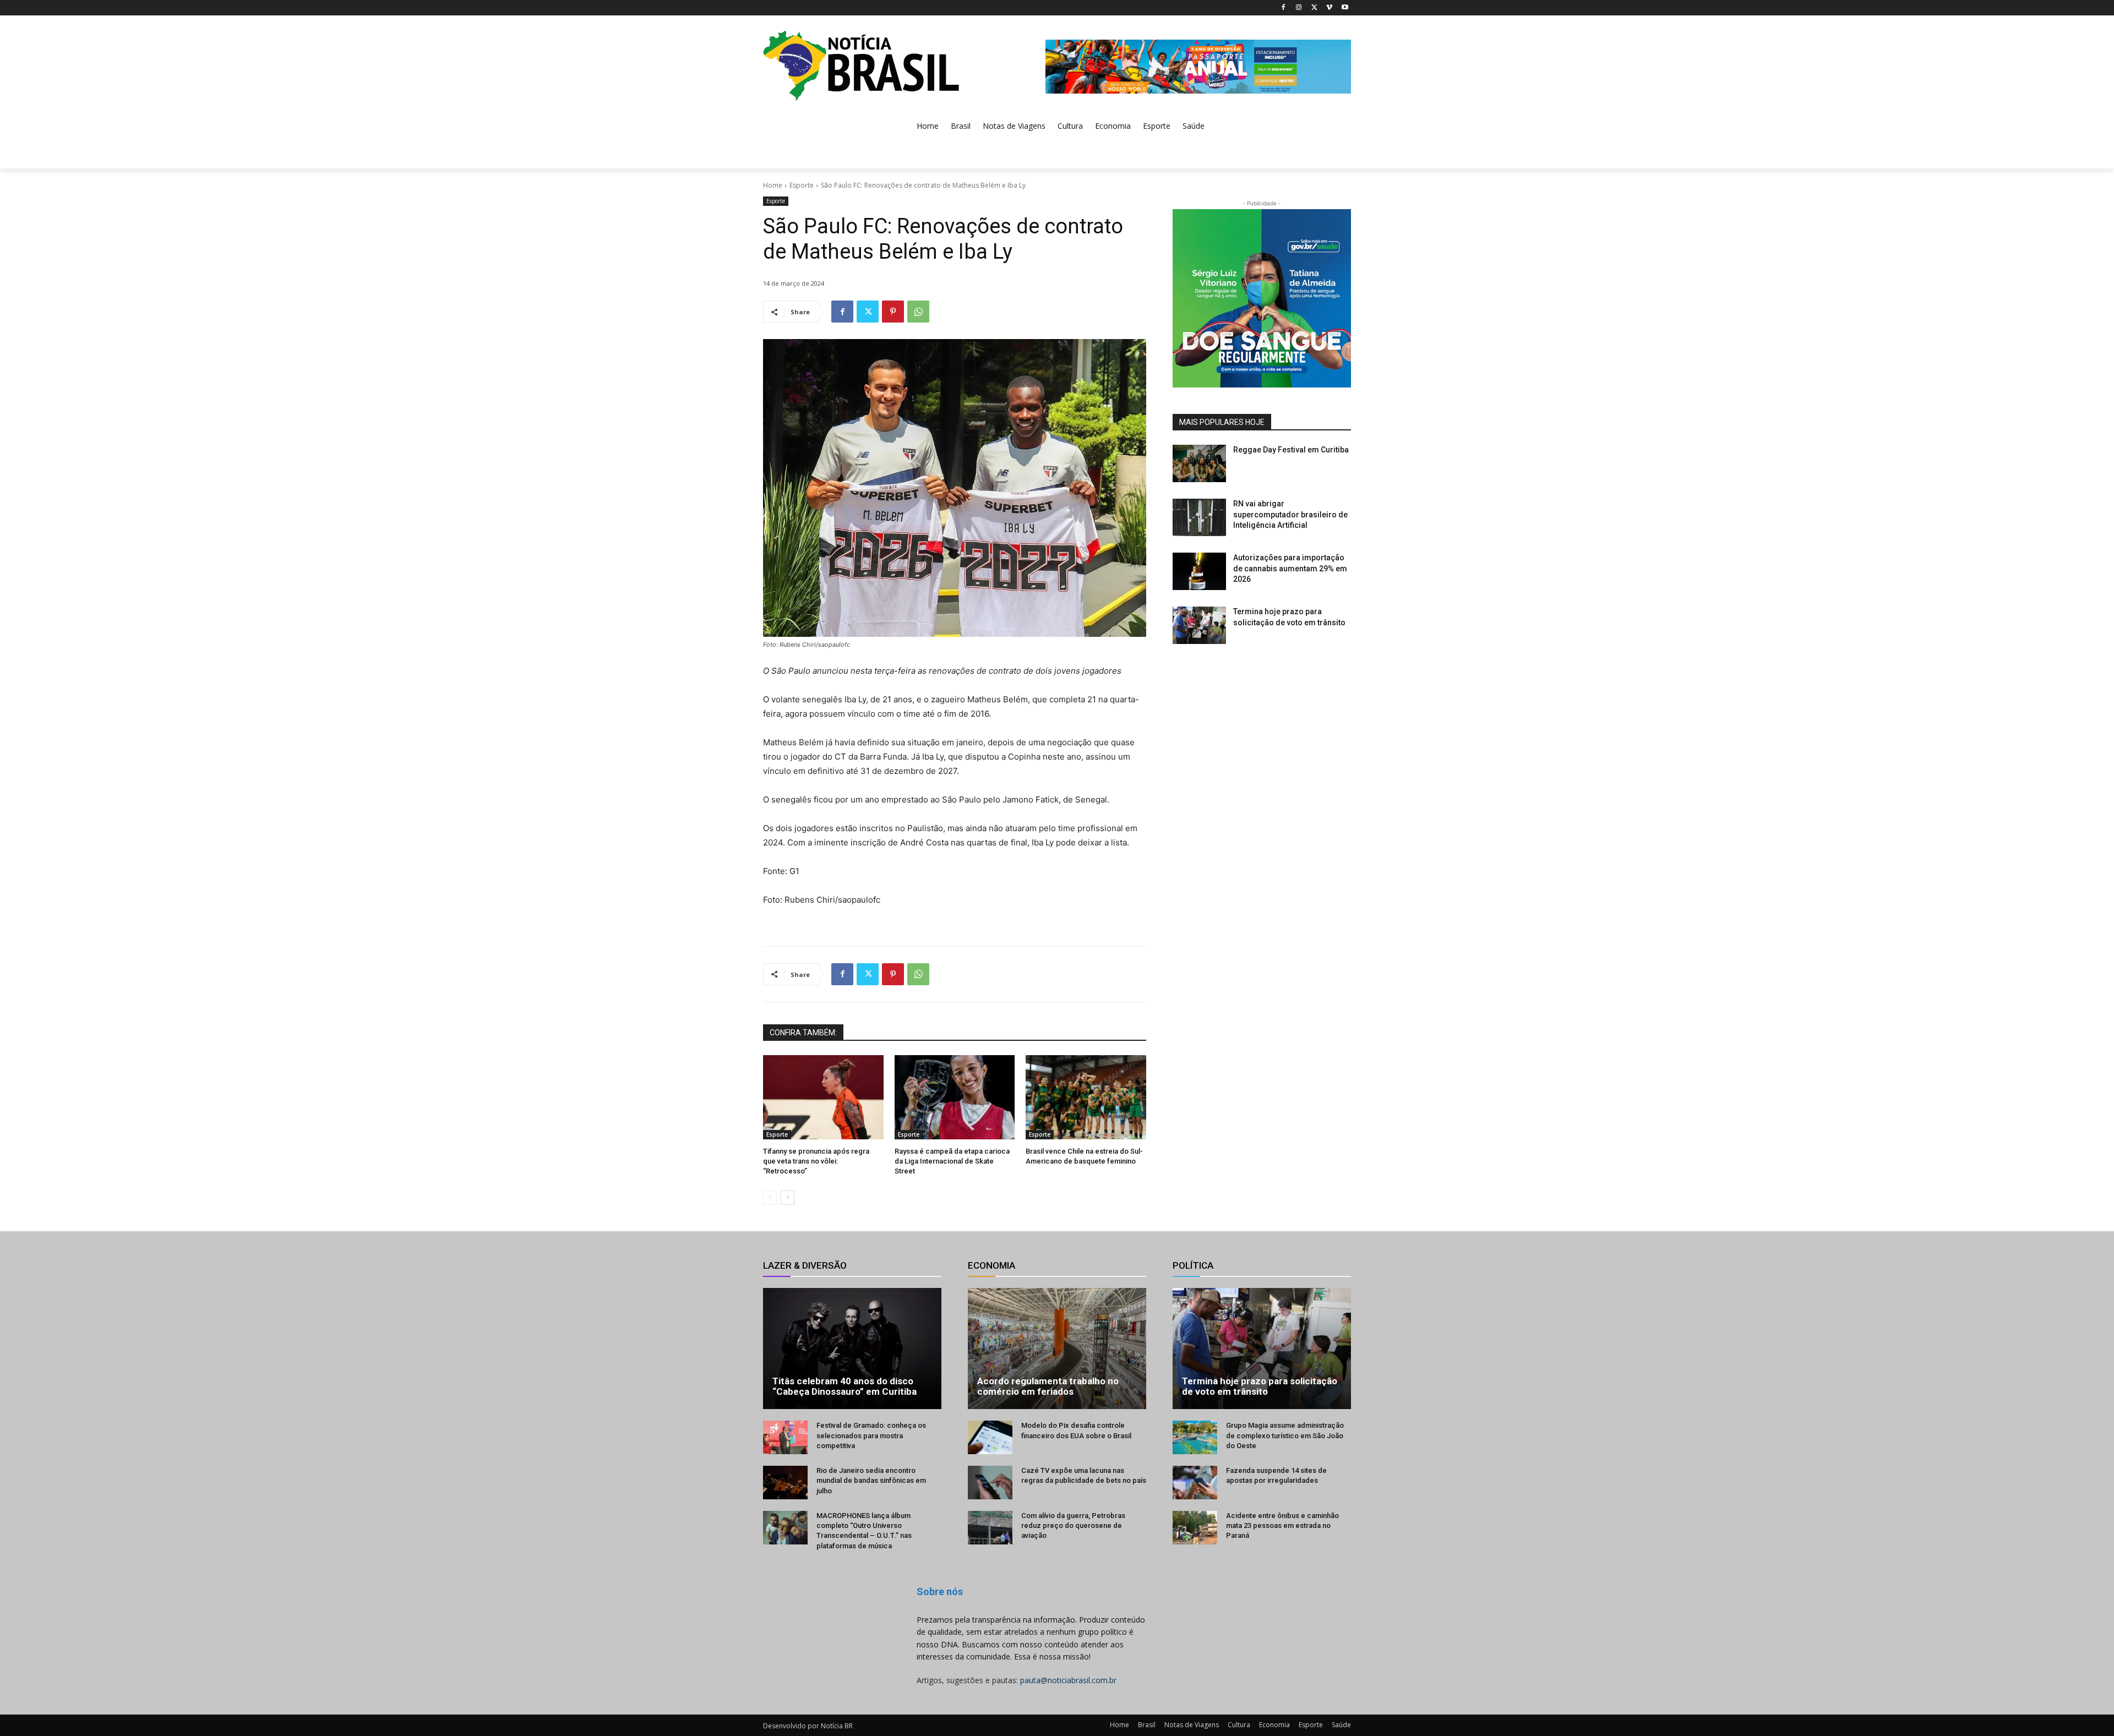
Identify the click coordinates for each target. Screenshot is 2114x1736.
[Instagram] (1299, 8)
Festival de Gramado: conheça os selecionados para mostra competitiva (871, 1435)
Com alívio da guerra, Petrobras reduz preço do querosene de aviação (1073, 1525)
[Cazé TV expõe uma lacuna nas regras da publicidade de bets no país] (990, 1483)
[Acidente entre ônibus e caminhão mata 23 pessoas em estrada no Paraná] (1195, 1528)
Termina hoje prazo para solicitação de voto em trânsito (1260, 1386)
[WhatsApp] (918, 312)
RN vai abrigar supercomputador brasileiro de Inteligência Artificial (1290, 514)
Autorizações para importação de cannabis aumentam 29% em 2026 (1290, 568)
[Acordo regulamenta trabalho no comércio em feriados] (1057, 1349)
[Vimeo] (1329, 8)
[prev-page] (770, 1198)
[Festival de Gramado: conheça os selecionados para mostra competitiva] (785, 1437)
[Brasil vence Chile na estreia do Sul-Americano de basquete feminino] (1086, 1097)
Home (773, 185)
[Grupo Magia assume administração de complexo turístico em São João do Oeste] (1195, 1437)
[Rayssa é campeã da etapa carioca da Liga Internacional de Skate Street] (955, 1097)
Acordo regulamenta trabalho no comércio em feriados (1048, 1386)
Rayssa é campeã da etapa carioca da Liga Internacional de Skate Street (952, 1161)
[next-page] (788, 1198)
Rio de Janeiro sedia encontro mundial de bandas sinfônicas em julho (871, 1480)
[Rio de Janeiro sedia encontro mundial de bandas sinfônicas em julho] (785, 1483)
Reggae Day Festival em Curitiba (1291, 450)
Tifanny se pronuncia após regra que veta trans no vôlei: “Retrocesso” (816, 1161)
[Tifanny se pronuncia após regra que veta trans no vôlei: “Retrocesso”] (823, 1097)
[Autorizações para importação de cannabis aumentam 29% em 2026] (1199, 571)
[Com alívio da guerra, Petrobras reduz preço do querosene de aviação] (990, 1528)
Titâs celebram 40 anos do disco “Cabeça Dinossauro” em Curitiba (844, 1386)
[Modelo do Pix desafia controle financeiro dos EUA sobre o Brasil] (990, 1437)
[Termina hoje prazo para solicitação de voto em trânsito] (1199, 625)
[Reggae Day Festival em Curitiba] (1199, 463)
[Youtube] (1345, 8)
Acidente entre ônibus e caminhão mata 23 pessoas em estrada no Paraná (1282, 1525)
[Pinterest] (893, 312)
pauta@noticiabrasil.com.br (1068, 1680)
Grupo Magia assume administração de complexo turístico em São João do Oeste (1285, 1435)
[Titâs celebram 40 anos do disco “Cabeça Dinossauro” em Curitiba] (852, 1349)
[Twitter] (1314, 8)
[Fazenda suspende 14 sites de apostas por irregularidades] (1195, 1483)
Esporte (802, 185)
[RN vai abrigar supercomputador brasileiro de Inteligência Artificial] (1199, 517)
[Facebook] (1284, 8)
